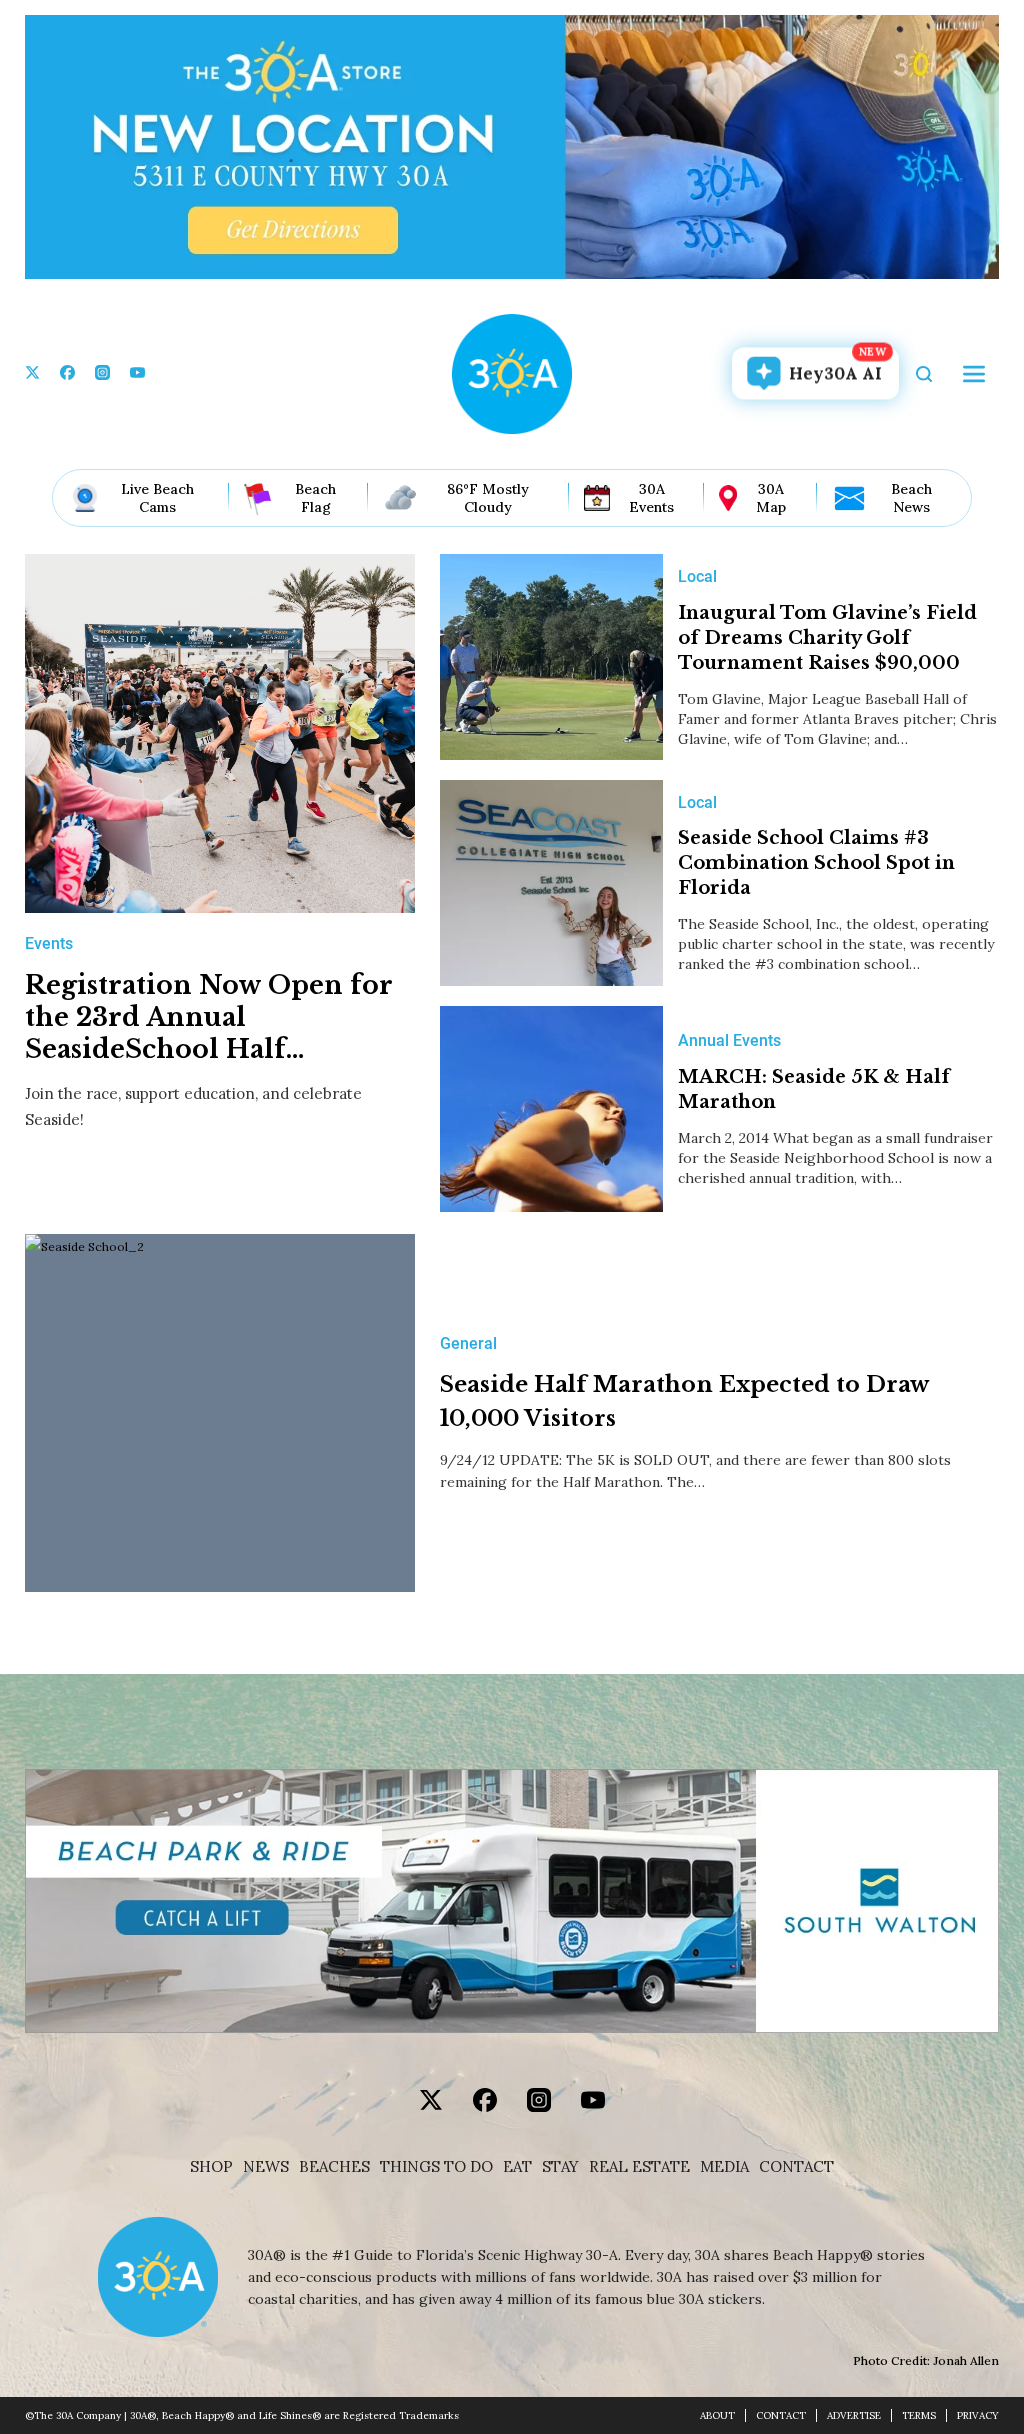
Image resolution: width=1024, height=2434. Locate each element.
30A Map (771, 498)
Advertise (854, 2415)
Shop (211, 2167)
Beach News (911, 498)
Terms (919, 2415)
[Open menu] (974, 374)
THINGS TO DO (436, 2167)
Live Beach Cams (157, 498)
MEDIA (724, 2167)
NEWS (266, 2167)
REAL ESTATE (639, 2167)
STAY (560, 2167)
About (717, 2415)
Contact (796, 2167)
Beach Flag (315, 498)
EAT (517, 2167)
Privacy (978, 2415)
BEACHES (334, 2167)
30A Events (651, 498)
